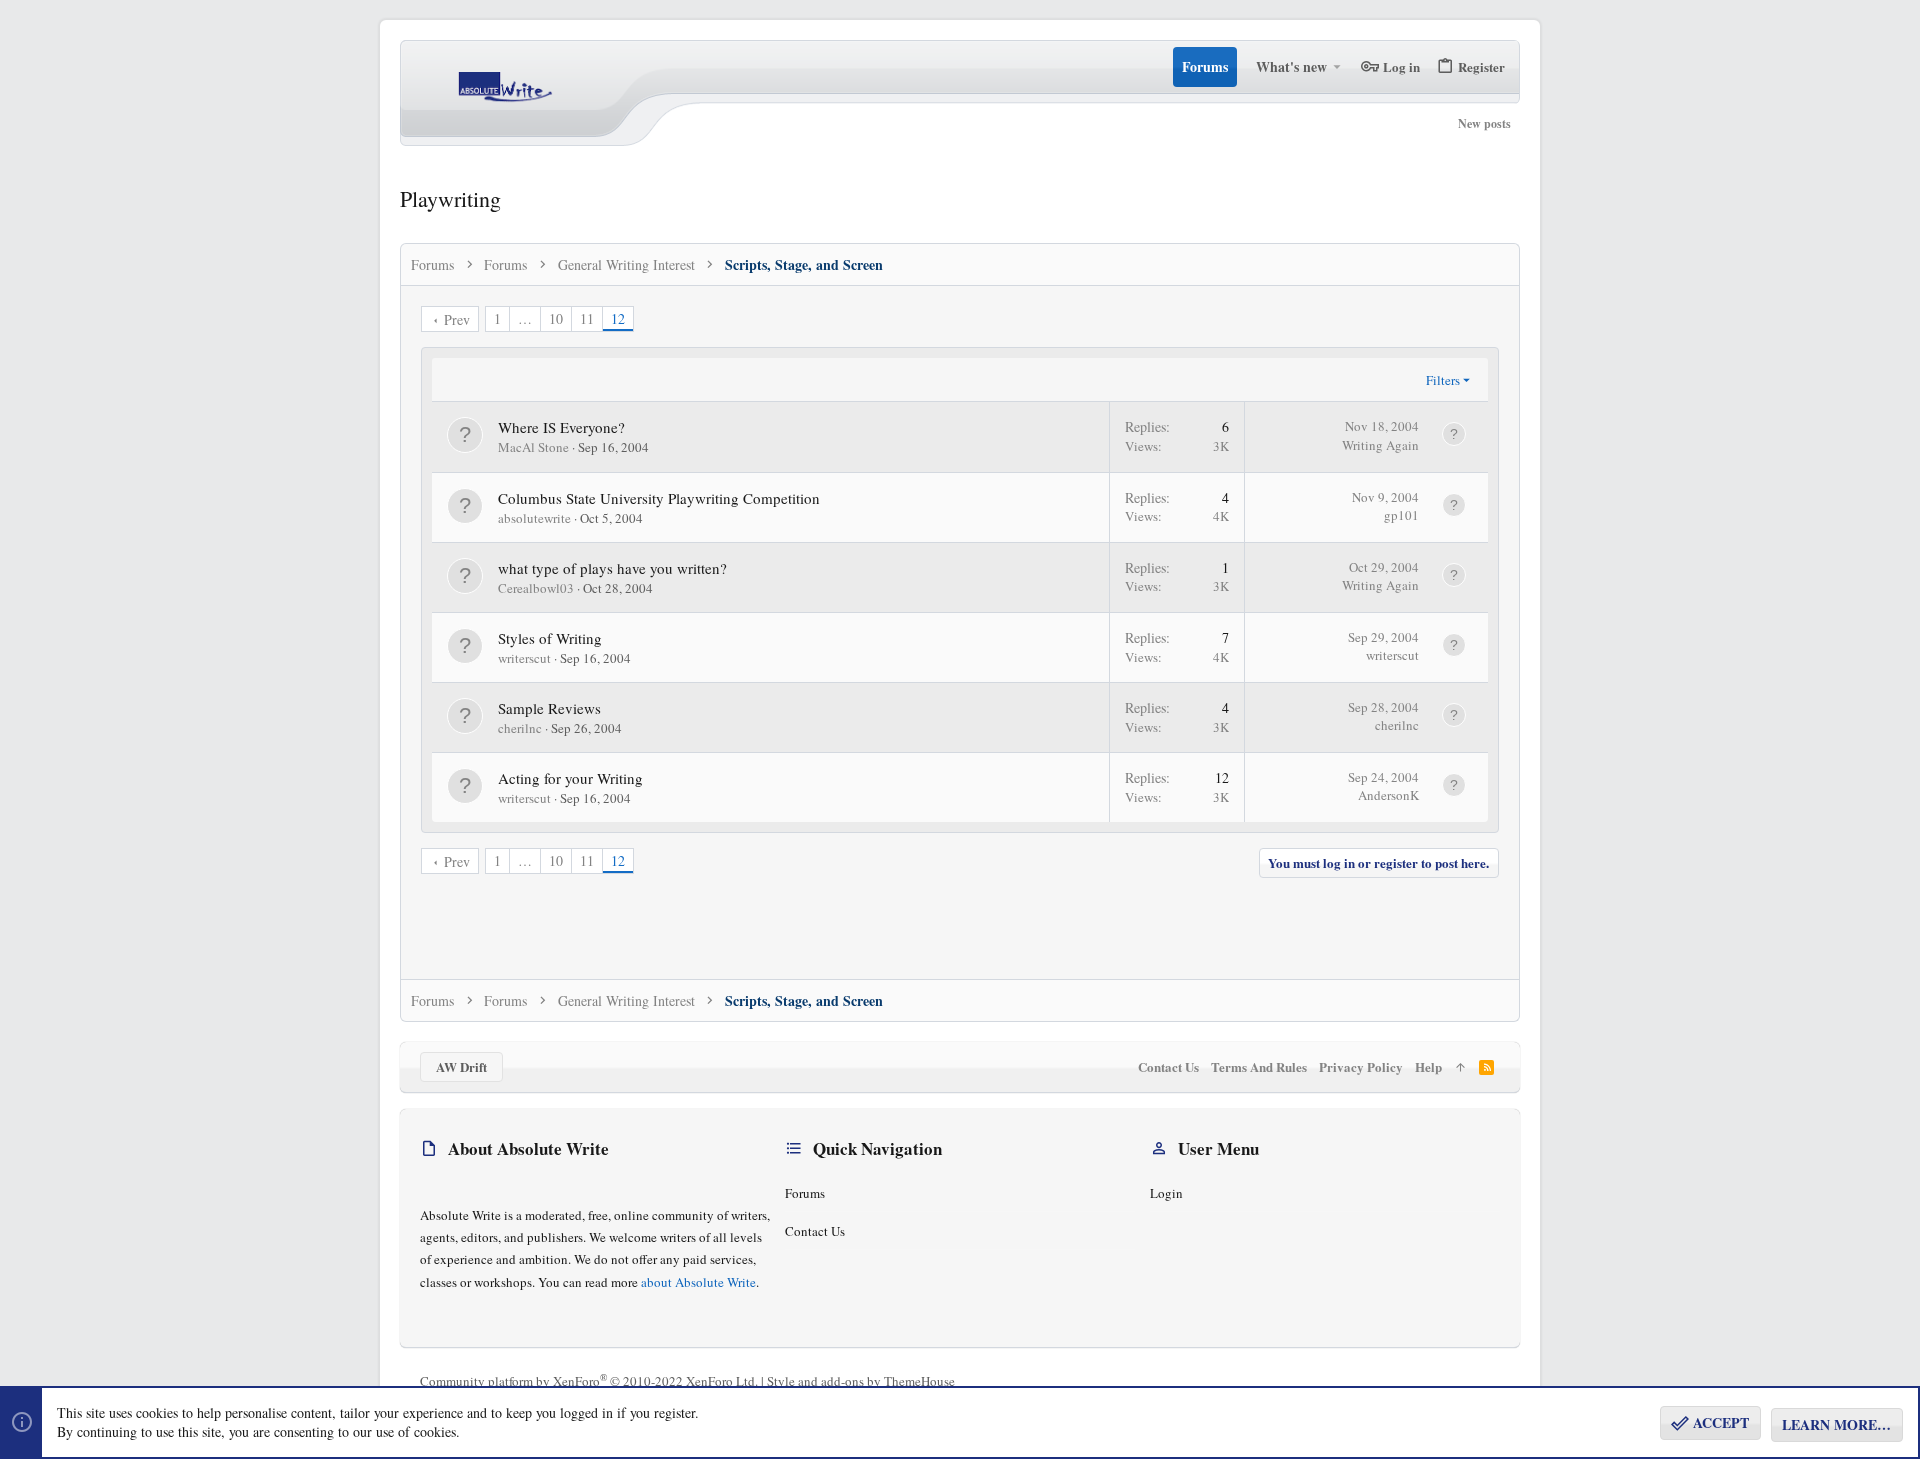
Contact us (815, 1231)
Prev (457, 319)
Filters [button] (1443, 380)
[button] (1337, 67)
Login (1166, 1193)
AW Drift (461, 1066)
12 (618, 318)
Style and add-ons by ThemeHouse (861, 1381)
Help (1428, 1066)
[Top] (1460, 1067)
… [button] (525, 318)
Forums (805, 1193)
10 (556, 318)
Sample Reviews (549, 708)
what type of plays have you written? (612, 568)
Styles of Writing (550, 638)
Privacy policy (1361, 1066)
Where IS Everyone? (561, 427)
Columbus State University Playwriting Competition (659, 498)
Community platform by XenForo (589, 1381)
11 (587, 318)
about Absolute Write (698, 1282)
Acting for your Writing (570, 778)
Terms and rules (1259, 1066)
